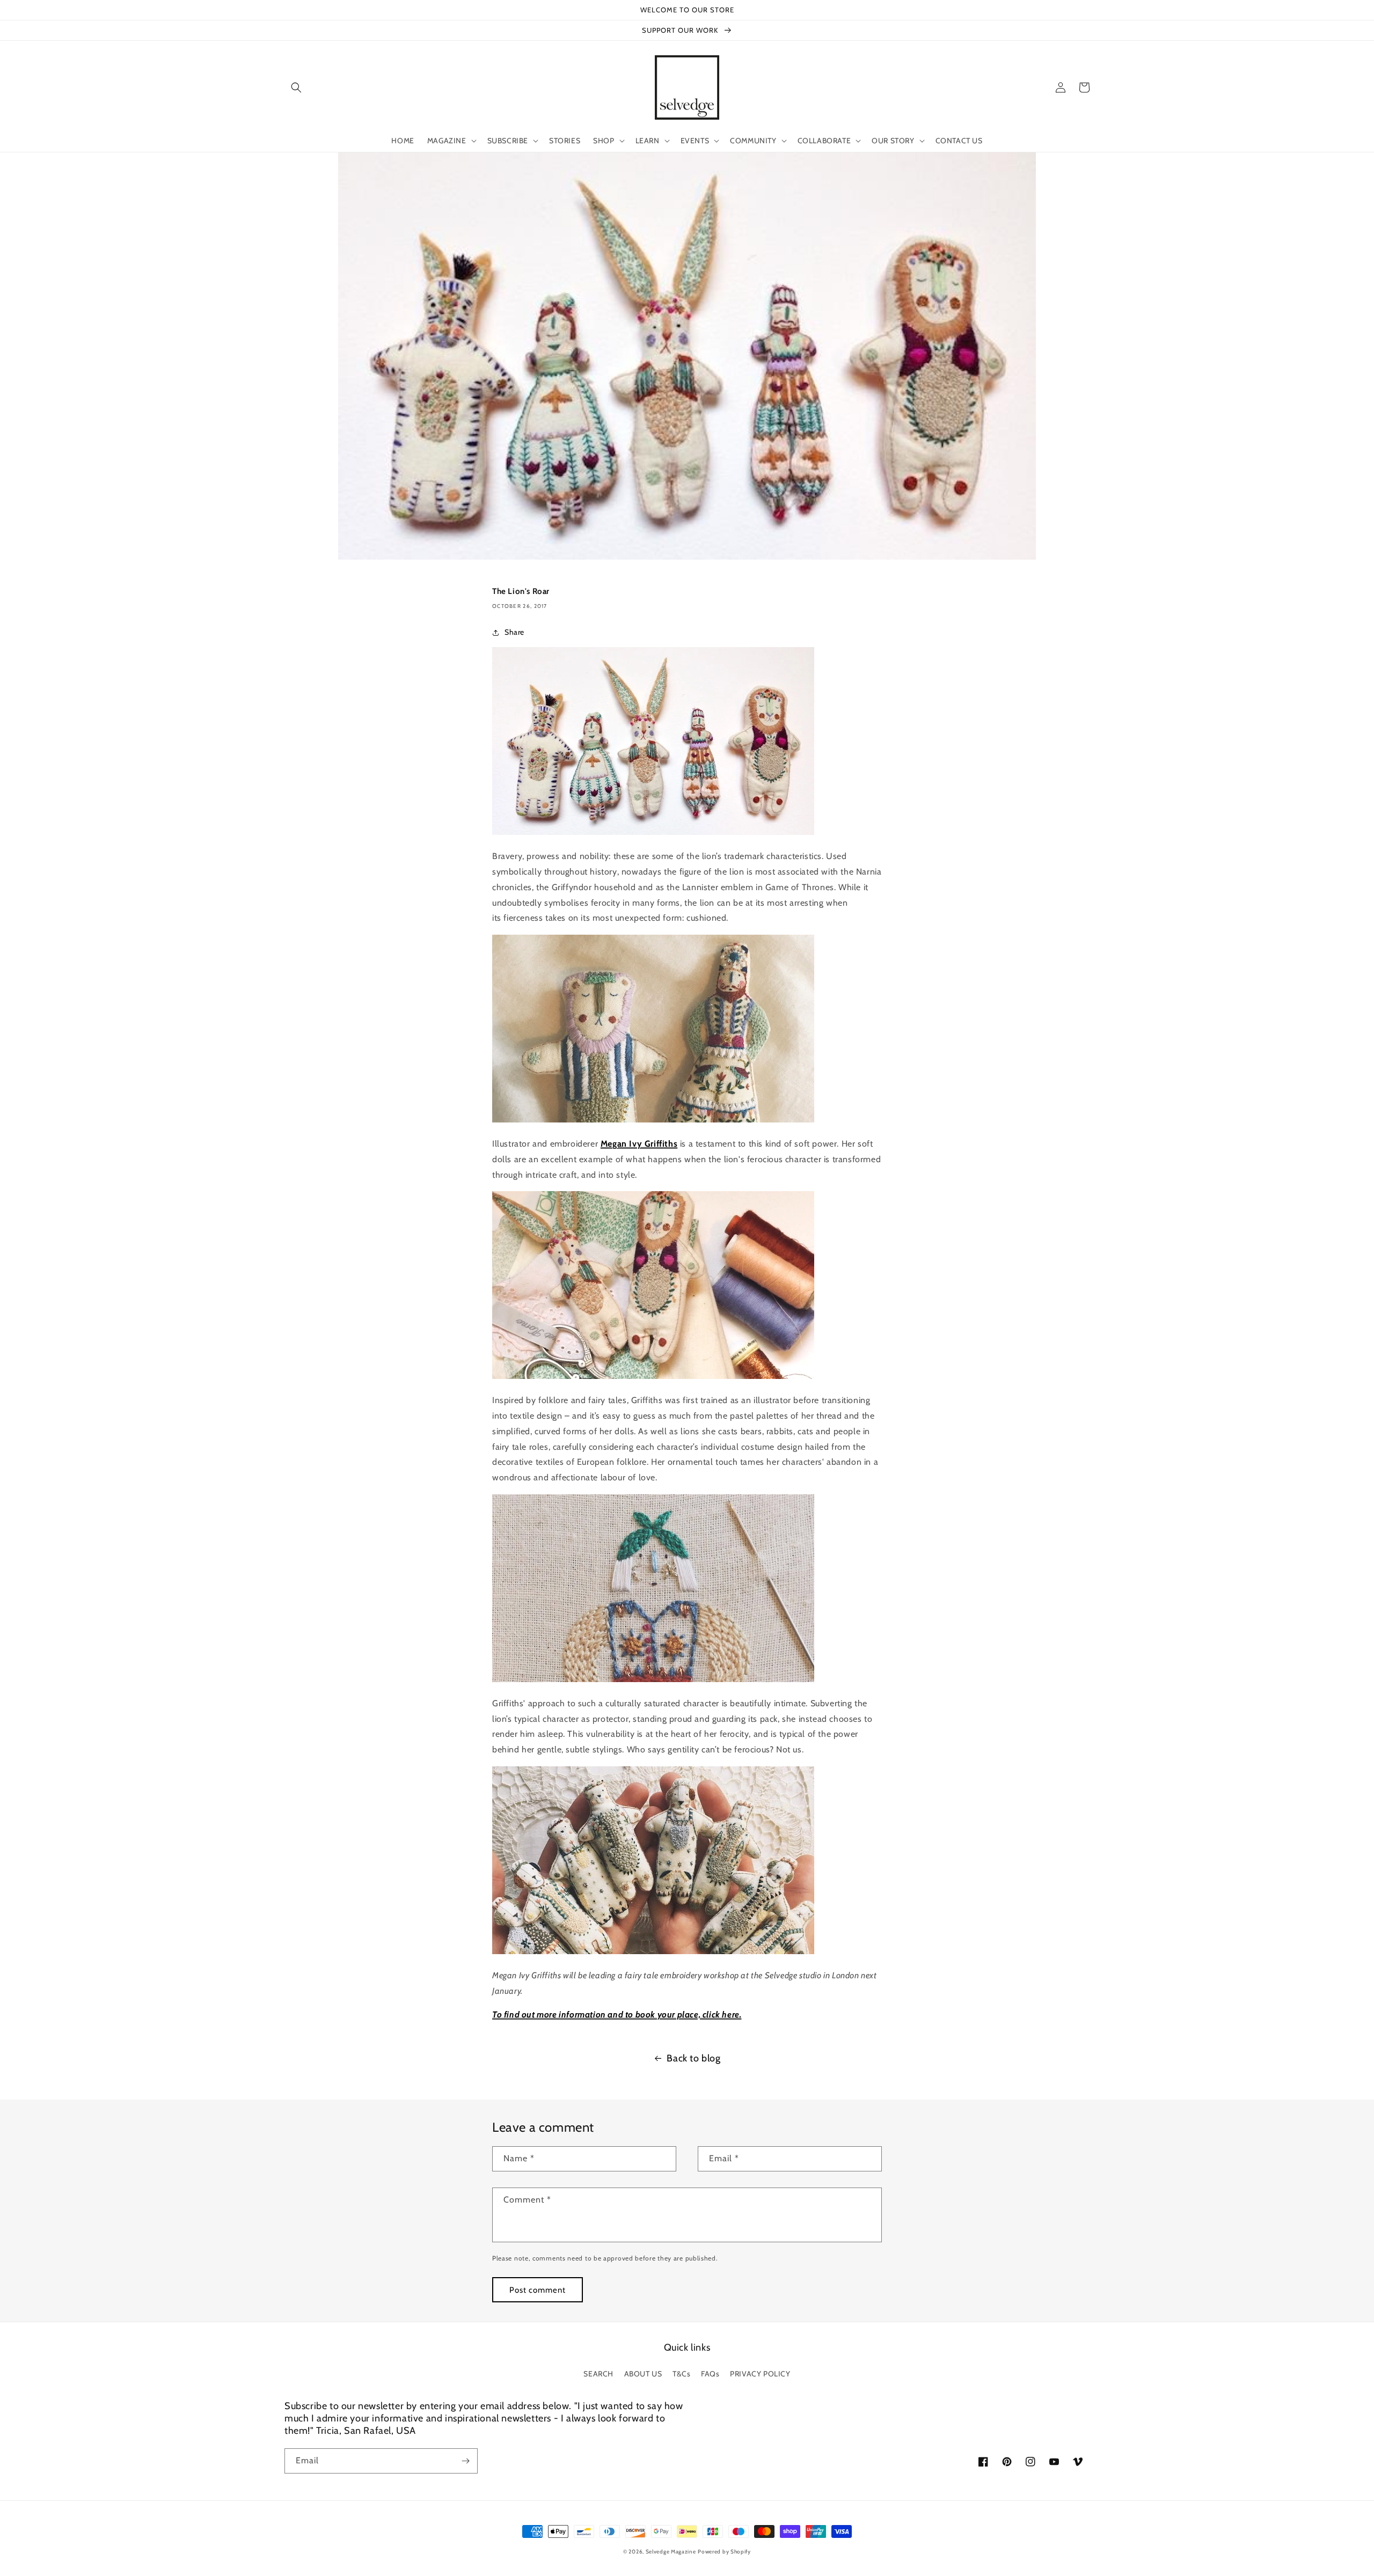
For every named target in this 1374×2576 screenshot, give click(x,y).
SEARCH (598, 2374)
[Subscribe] (465, 2461)
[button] (296, 87)
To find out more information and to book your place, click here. (617, 2014)
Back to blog (693, 2058)
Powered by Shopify (724, 2552)
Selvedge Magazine (671, 2552)
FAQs (710, 2374)
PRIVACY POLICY (760, 2374)
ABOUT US (643, 2374)
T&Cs (681, 2374)
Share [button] (514, 632)
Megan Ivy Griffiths (639, 1144)
